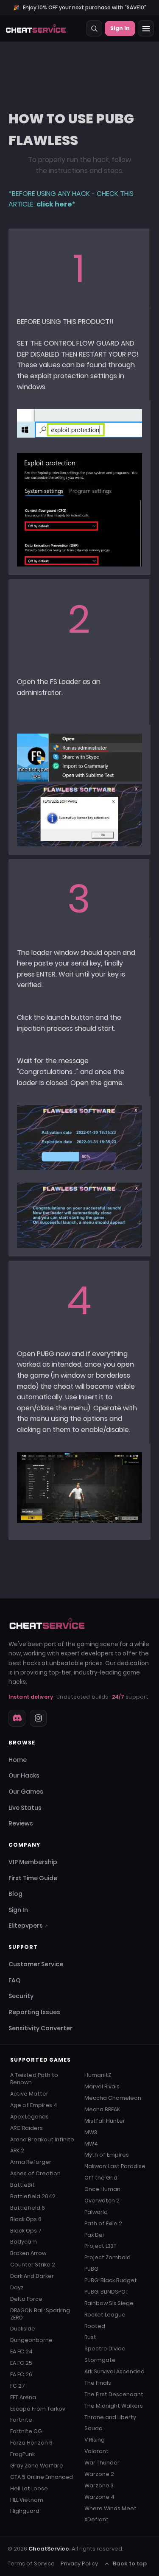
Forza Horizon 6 (31, 2443)
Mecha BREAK (102, 2109)
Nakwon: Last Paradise (115, 2166)
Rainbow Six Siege (109, 2303)
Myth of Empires (107, 2155)
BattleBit (22, 2185)
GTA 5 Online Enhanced (42, 2477)
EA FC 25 (21, 2363)
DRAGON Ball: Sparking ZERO (40, 2314)
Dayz (17, 2287)
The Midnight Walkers (114, 2406)
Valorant (96, 2451)
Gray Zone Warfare (37, 2466)
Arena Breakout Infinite (42, 2139)
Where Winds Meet (110, 2508)
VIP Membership (33, 1862)
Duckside (23, 2329)
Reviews (21, 1823)
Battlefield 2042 (33, 2196)
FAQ (14, 1980)
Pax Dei (94, 2235)
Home (18, 1760)
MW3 (91, 2132)
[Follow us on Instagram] (38, 1718)
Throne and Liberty (110, 2417)
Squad (93, 2428)
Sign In (120, 28)
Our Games (26, 1792)
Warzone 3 (99, 2485)
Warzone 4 (99, 2497)
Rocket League (105, 2315)
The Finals (98, 2383)
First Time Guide (33, 1878)
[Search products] (94, 28)
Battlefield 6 (28, 2208)
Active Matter (29, 2094)
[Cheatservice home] (36, 28)
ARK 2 (17, 2150)
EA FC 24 (21, 2351)
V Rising (95, 2440)
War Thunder (102, 2463)
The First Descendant (114, 2394)
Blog (15, 1894)
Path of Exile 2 (103, 2223)
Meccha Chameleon (113, 2098)
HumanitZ (98, 2075)
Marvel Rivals (102, 2086)
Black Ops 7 (26, 2231)
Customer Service (36, 1964)
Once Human (102, 2189)
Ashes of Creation (35, 2173)
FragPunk (22, 2454)
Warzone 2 (99, 2474)
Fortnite (21, 2420)
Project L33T (100, 2246)
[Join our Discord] (17, 1718)
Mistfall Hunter (105, 2121)
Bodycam (24, 2242)
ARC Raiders (26, 2128)
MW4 (91, 2144)
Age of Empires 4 (34, 2105)
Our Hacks (24, 1775)
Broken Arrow (28, 2253)
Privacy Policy (79, 2563)
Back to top (130, 2563)
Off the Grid (101, 2178)
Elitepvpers (28, 1926)
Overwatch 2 (102, 2201)
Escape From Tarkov (38, 2409)
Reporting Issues (34, 2012)
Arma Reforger (31, 2162)
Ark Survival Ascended (114, 2371)
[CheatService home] (47, 1624)
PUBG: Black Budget (111, 2280)
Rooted (95, 2326)
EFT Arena (23, 2397)
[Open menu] (146, 28)
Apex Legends (29, 2117)
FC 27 (18, 2386)
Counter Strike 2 (33, 2265)
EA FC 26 (21, 2374)
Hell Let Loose (29, 2488)
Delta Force (26, 2299)
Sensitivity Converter (40, 2028)
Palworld (96, 2212)
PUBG (91, 2269)
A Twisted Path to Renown (34, 2079)
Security (21, 1996)
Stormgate (100, 2360)
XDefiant (96, 2519)
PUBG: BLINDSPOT (106, 2292)
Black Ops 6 (26, 2219)
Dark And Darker (32, 2276)
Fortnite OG (26, 2431)
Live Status (25, 1808)
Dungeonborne (31, 2340)
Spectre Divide (105, 2349)
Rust (90, 2337)
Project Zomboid (107, 2257)
